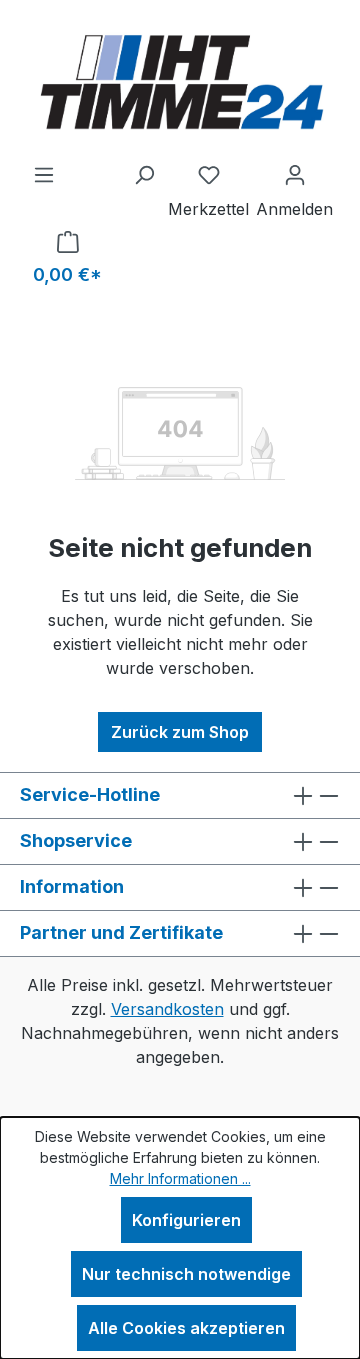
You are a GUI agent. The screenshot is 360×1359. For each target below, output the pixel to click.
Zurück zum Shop (180, 732)
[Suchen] (144, 174)
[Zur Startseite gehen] (180, 81)
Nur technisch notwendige (186, 1274)
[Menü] (44, 174)
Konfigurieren (186, 1220)
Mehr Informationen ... (180, 1178)
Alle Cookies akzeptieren (186, 1328)
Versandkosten (167, 1009)
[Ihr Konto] (294, 174)
